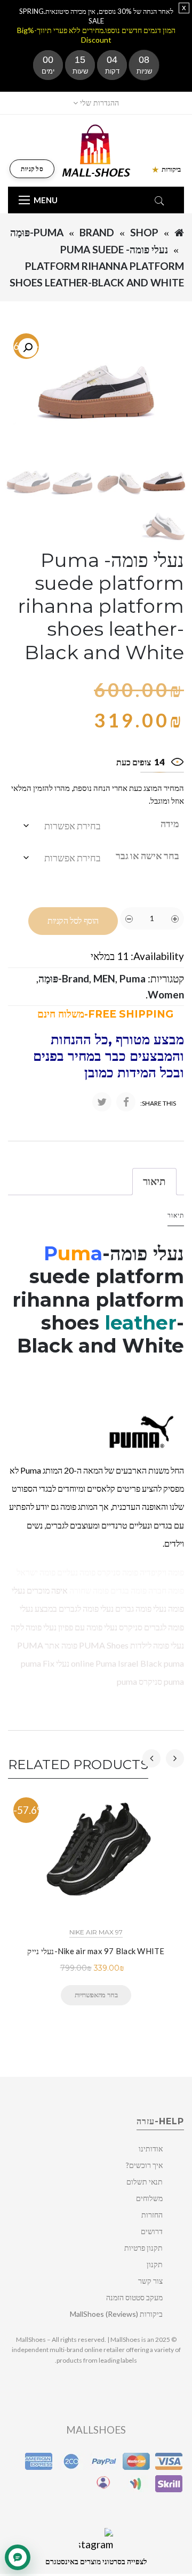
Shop (144, 232)
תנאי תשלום (145, 2182)
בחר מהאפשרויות (96, 1995)
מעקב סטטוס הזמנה (134, 2297)
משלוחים (149, 2198)
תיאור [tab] (154, 1181)
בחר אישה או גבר (147, 855)
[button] (28, 348)
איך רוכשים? (144, 2165)
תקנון (155, 2264)
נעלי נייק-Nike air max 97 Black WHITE (96, 1951)
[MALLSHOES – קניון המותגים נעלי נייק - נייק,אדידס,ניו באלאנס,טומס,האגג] (96, 150)
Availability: (157, 956)
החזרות (152, 2215)
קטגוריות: (166, 978)
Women (166, 994)
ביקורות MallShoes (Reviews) (116, 2314)
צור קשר (150, 2281)
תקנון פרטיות (143, 2248)
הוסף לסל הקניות (73, 921)
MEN (104, 978)
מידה (170, 823)
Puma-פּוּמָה (37, 232)
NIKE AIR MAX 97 (96, 1932)
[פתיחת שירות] (18, 2557)
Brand (97, 232)
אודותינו (151, 2149)
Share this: (158, 1103)
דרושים (152, 2231)
